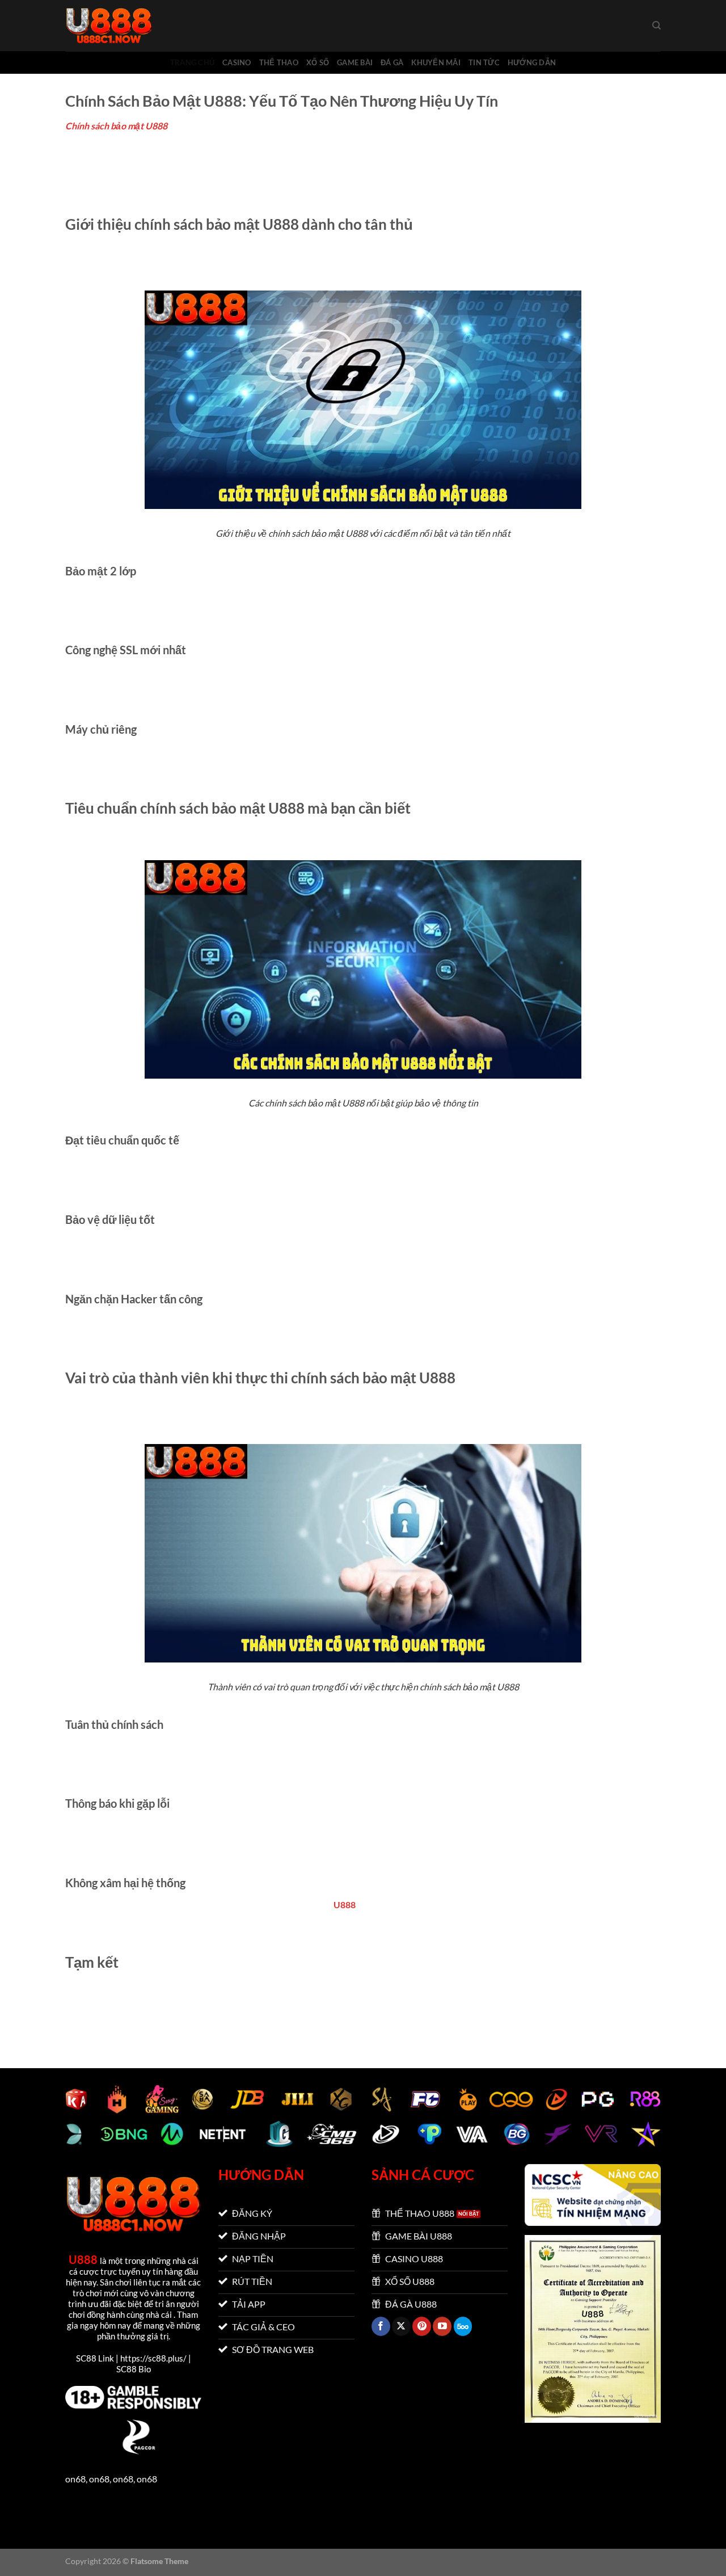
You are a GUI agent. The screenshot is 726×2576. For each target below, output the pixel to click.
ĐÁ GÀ (392, 62)
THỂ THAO (279, 62)
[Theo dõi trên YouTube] (442, 2326)
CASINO (237, 62)
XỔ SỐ (318, 62)
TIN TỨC (484, 62)
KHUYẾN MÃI (436, 62)
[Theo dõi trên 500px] (463, 2326)
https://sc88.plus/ (153, 2358)
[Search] (657, 26)
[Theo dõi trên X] (401, 2326)
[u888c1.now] (122, 26)
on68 (75, 2479)
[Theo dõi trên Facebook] (381, 2326)
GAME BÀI (355, 62)
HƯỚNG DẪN (532, 62)
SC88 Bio (134, 2369)
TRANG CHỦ (192, 62)
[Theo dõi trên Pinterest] (422, 2326)
